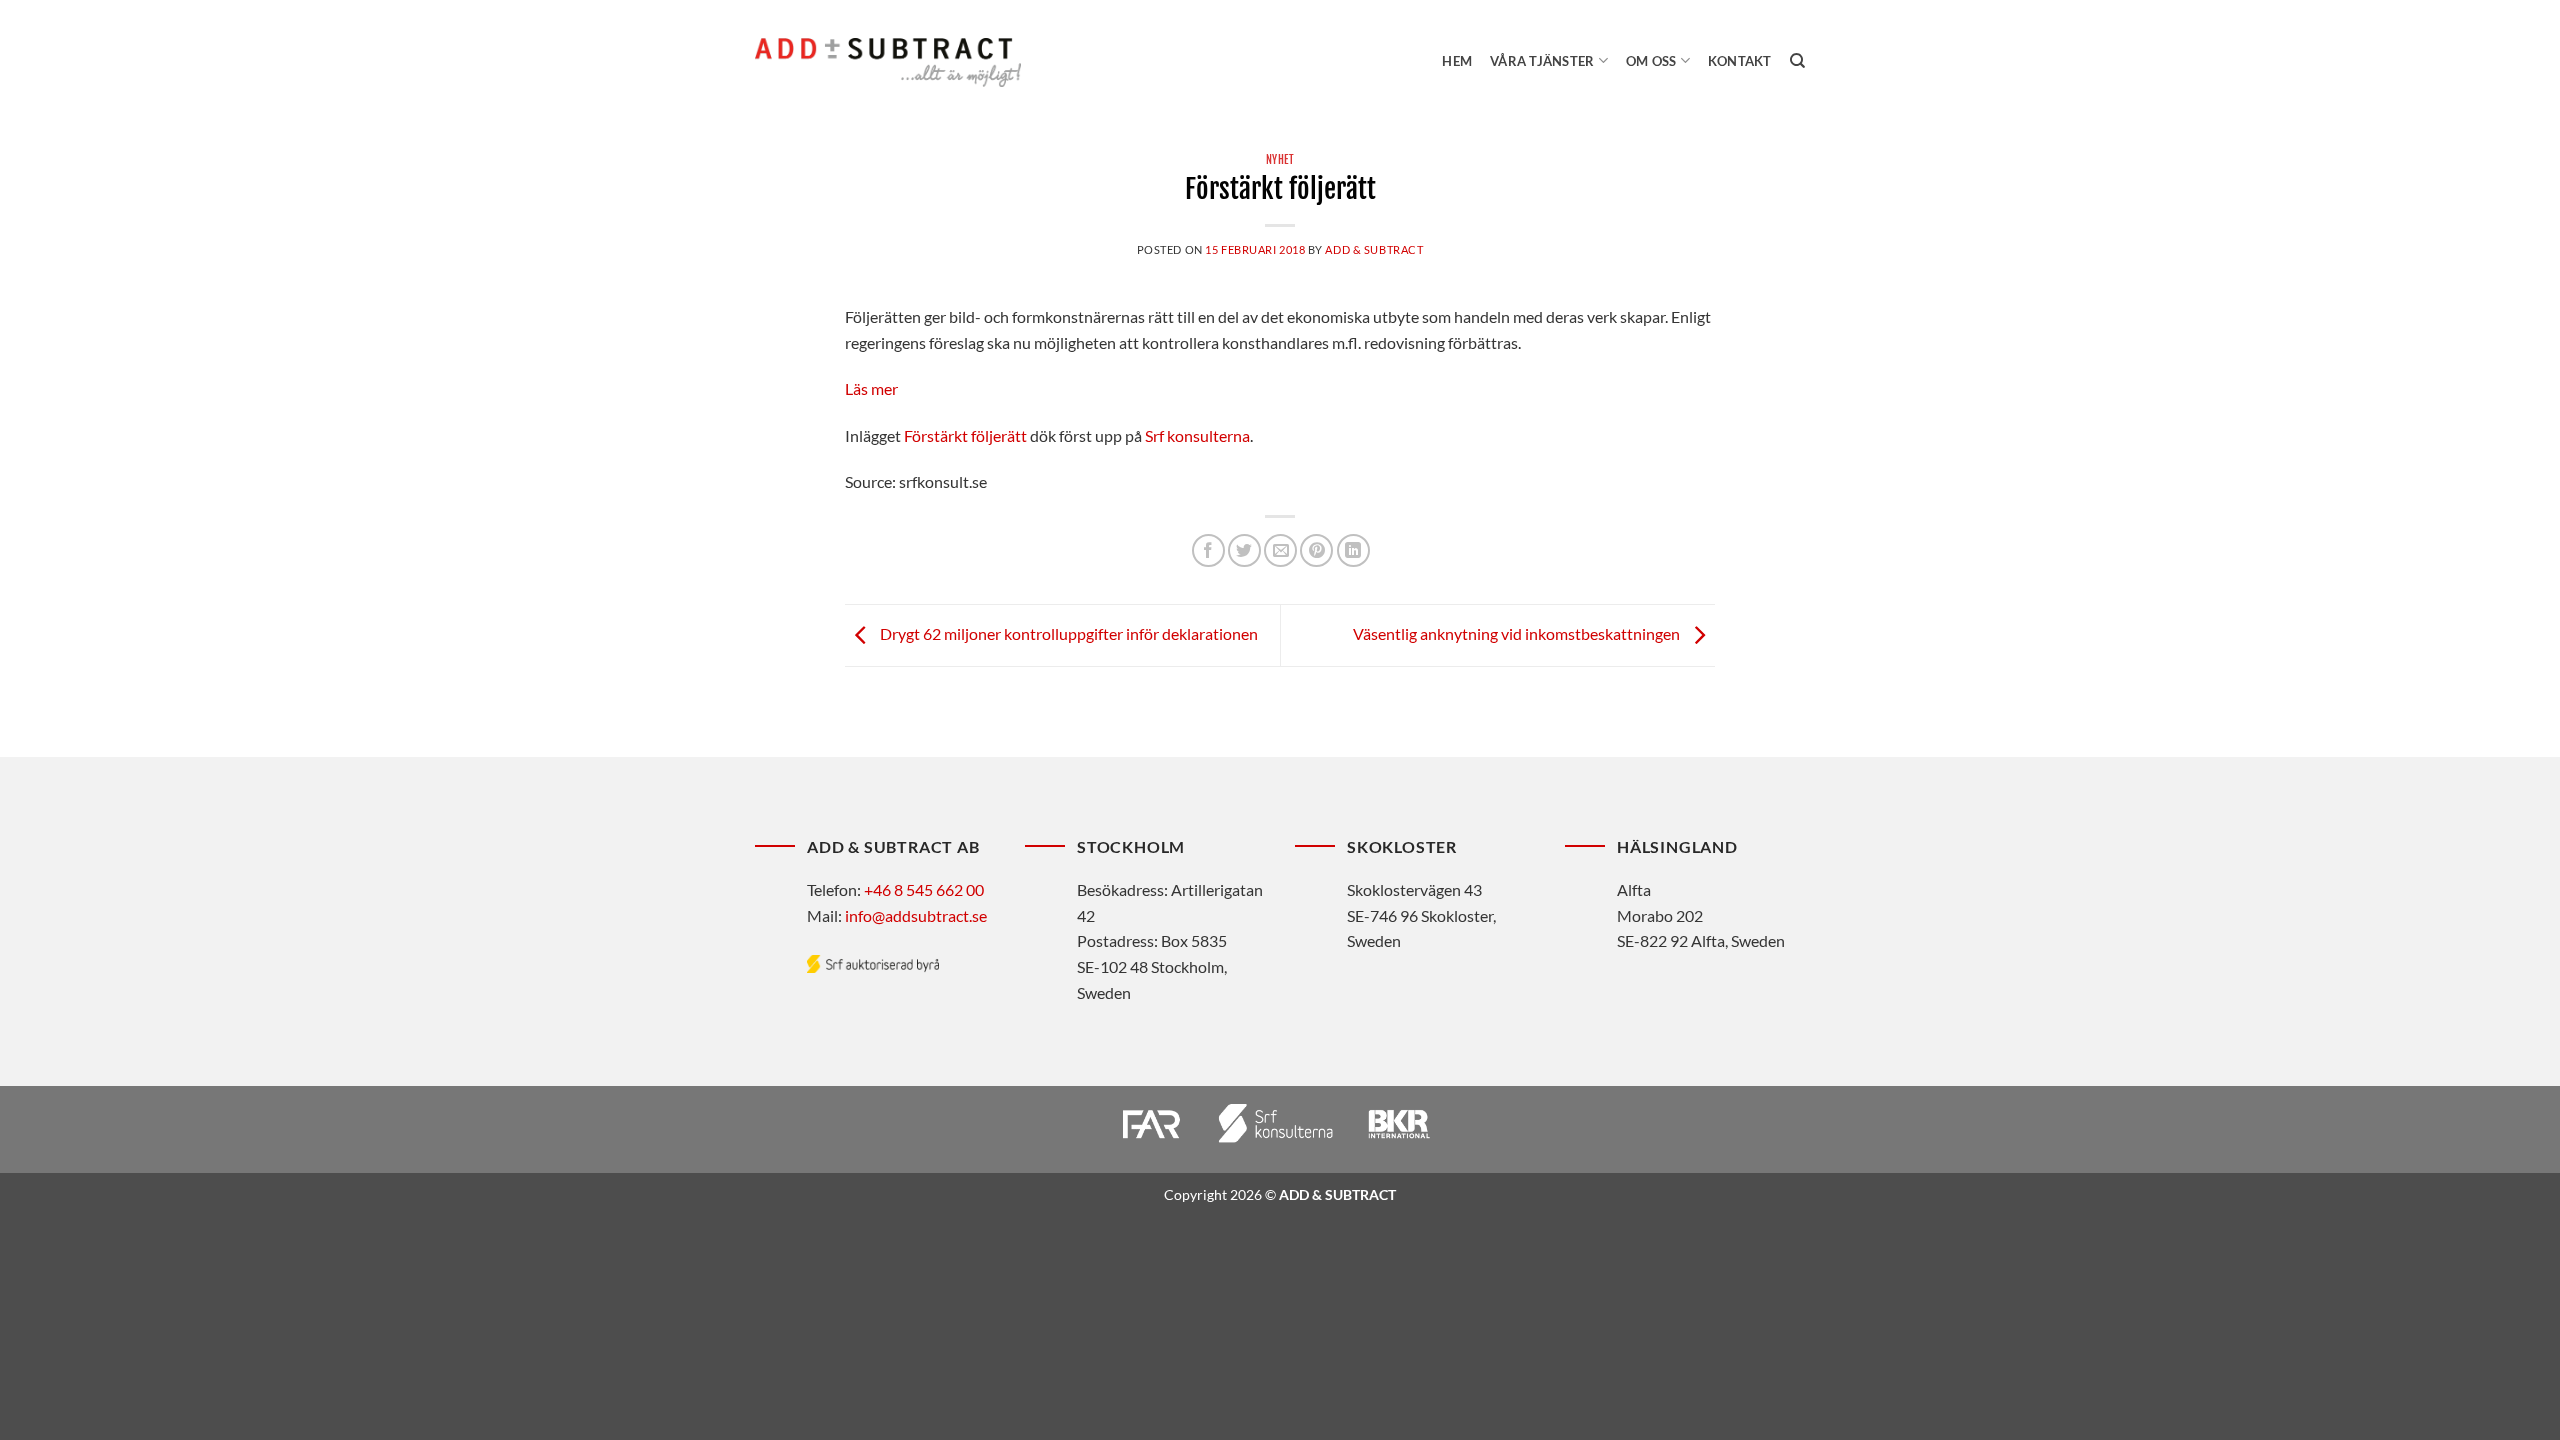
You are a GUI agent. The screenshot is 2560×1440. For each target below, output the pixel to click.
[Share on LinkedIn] (1353, 550)
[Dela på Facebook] (1208, 550)
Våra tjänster (1542, 61)
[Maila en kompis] (1280, 550)
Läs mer (871, 388)
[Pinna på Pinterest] (1316, 550)
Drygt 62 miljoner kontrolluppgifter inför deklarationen (1067, 633)
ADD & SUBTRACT (1374, 249)
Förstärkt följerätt (965, 435)
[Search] (1797, 61)
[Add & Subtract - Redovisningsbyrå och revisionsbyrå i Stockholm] (888, 62)
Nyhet (1280, 160)
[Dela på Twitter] (1244, 550)
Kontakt (1740, 61)
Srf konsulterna (1197, 435)
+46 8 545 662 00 (924, 889)
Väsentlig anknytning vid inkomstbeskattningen (1518, 633)
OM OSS (1651, 61)
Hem (1457, 61)
